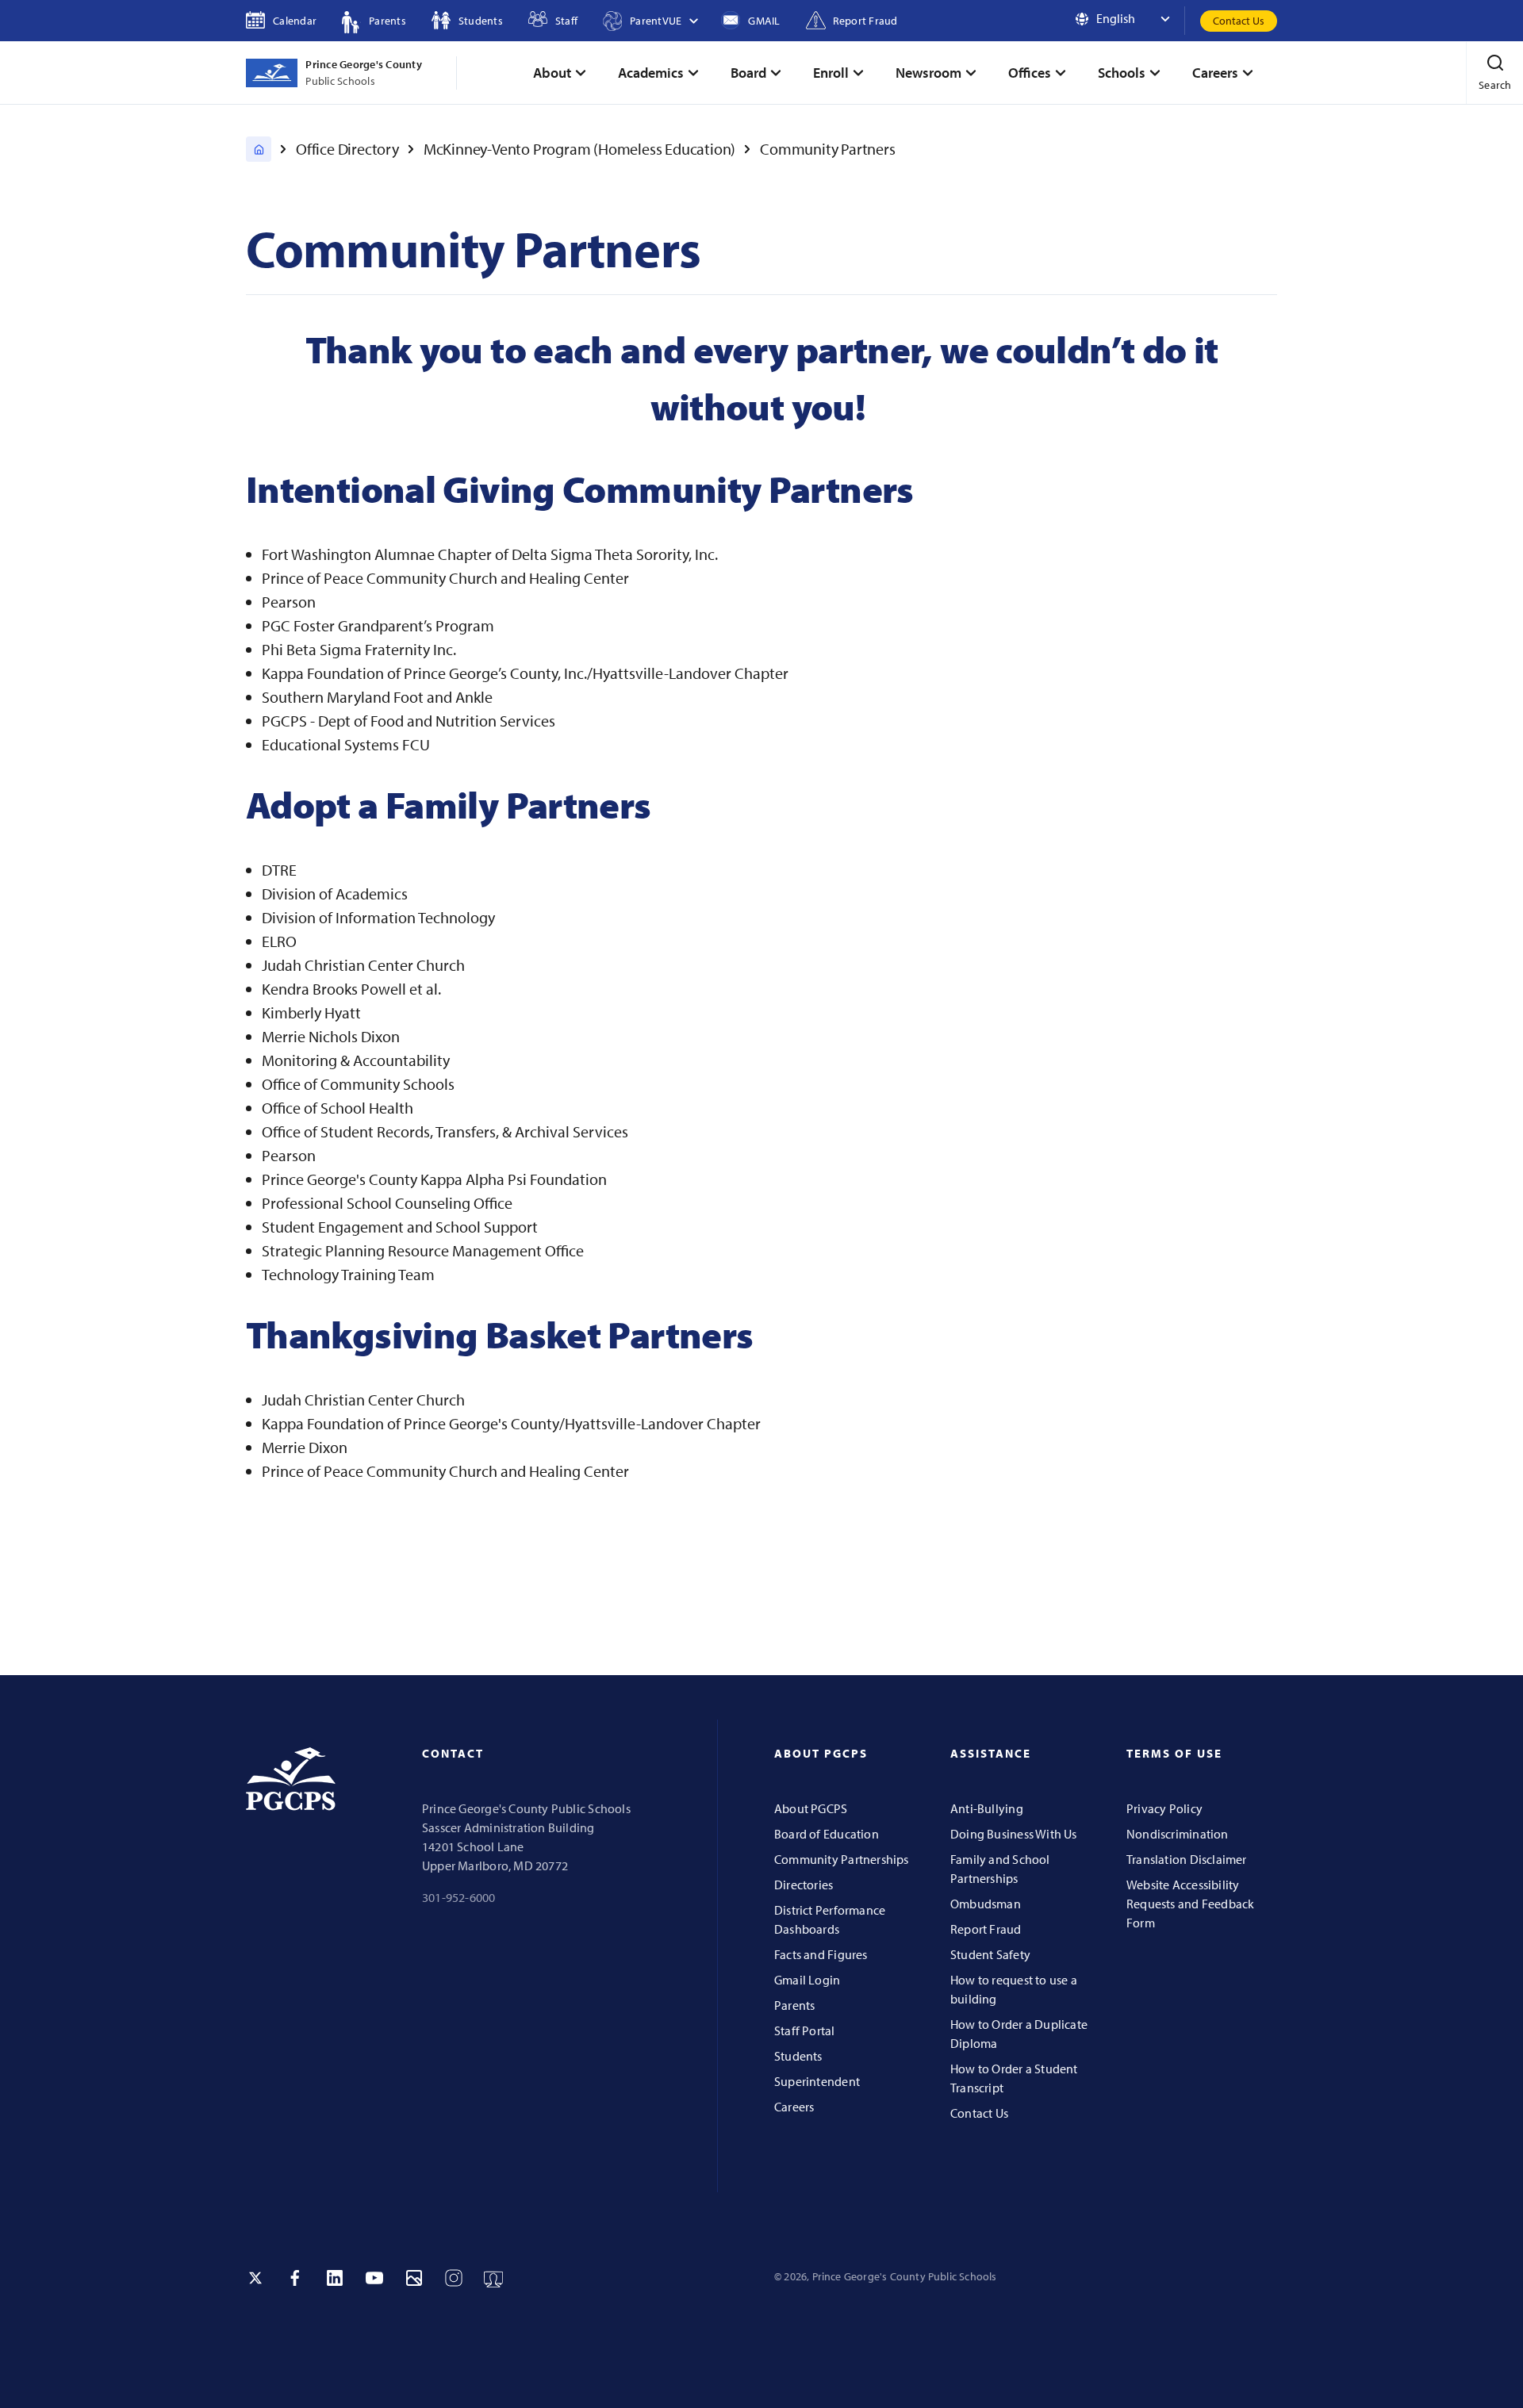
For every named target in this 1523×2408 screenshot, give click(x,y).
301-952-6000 (459, 1897)
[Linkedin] (335, 2278)
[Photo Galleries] (414, 2278)
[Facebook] (295, 2278)
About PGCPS (811, 1808)
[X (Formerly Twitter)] (255, 2278)
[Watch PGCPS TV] (493, 2278)
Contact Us (1239, 21)
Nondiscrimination (1178, 1834)
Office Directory (347, 149)
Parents (794, 2005)
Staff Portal (805, 2030)
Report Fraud (986, 1929)
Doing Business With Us (1014, 1834)
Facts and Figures (821, 1954)
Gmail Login (807, 1980)
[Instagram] (454, 2278)
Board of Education (827, 1834)
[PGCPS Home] (259, 149)
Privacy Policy (1164, 1808)
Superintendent (817, 2081)
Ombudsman (986, 1904)
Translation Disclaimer (1187, 1859)
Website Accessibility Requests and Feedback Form (1190, 1904)
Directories (804, 1885)
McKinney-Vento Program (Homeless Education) (579, 149)
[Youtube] (374, 2278)
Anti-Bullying (987, 1808)
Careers (794, 2107)
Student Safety (990, 1954)
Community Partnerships (842, 1859)
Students (798, 2056)
